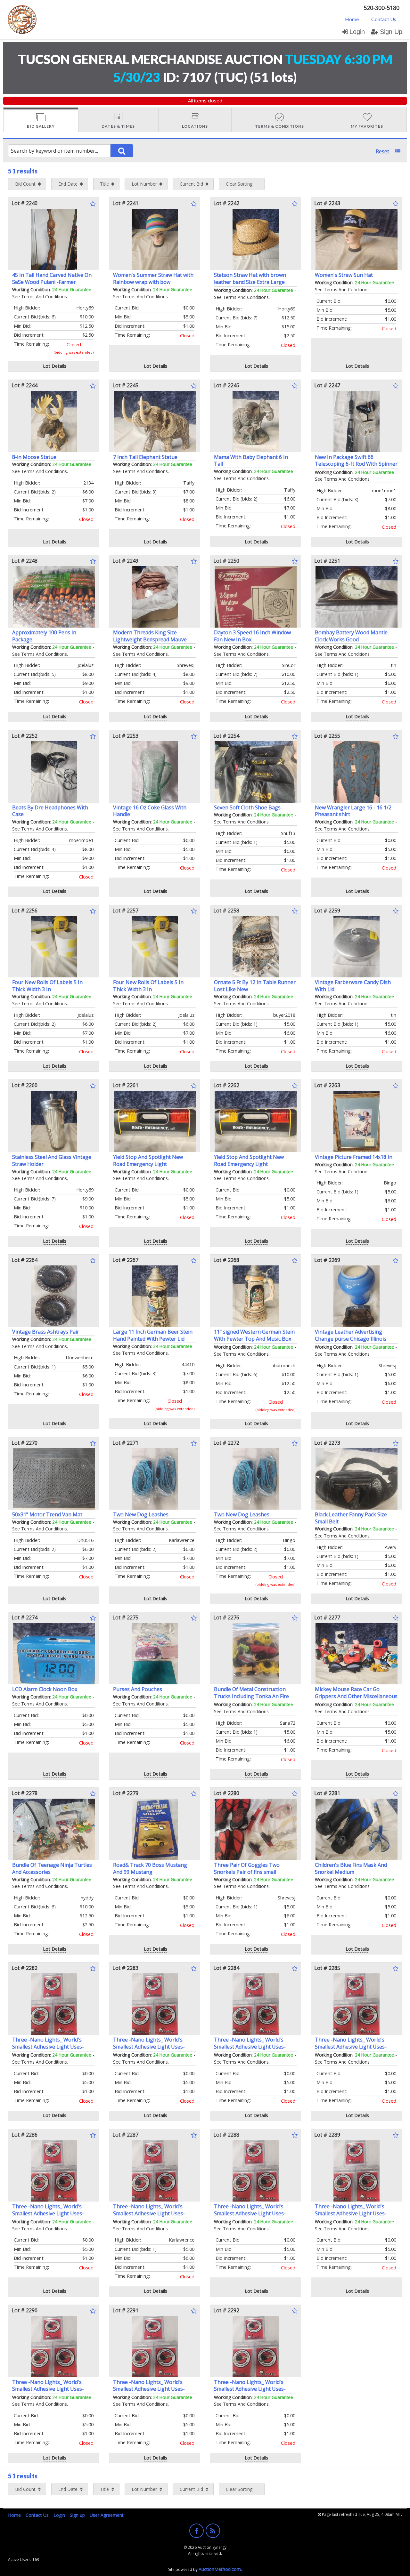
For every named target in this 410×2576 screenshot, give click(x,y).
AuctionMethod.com (220, 2569)
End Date (68, 184)
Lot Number (144, 184)
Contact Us (384, 19)
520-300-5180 (381, 8)
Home (352, 19)
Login (357, 32)
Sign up (77, 2515)
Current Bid (191, 184)
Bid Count (25, 184)
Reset (382, 151)
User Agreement (107, 2515)
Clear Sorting (239, 184)
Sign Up (391, 32)
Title (104, 184)
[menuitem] (352, 19)
